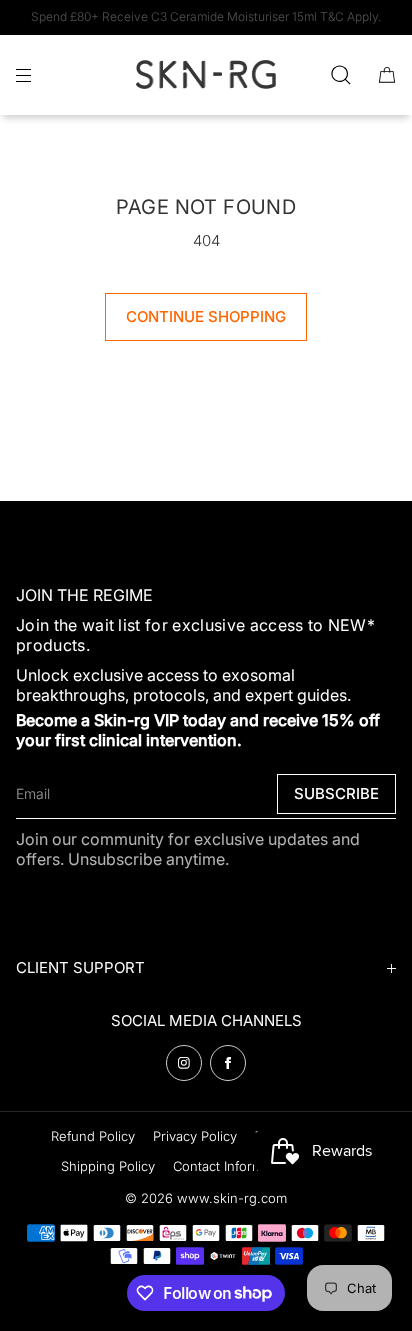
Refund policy (93, 1136)
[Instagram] (184, 1063)
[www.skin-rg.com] (206, 75)
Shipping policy (108, 1166)
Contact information (233, 1166)
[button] (341, 74)
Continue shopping (206, 316)
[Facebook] (228, 1063)
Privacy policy (195, 1136)
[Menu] (40, 74)
